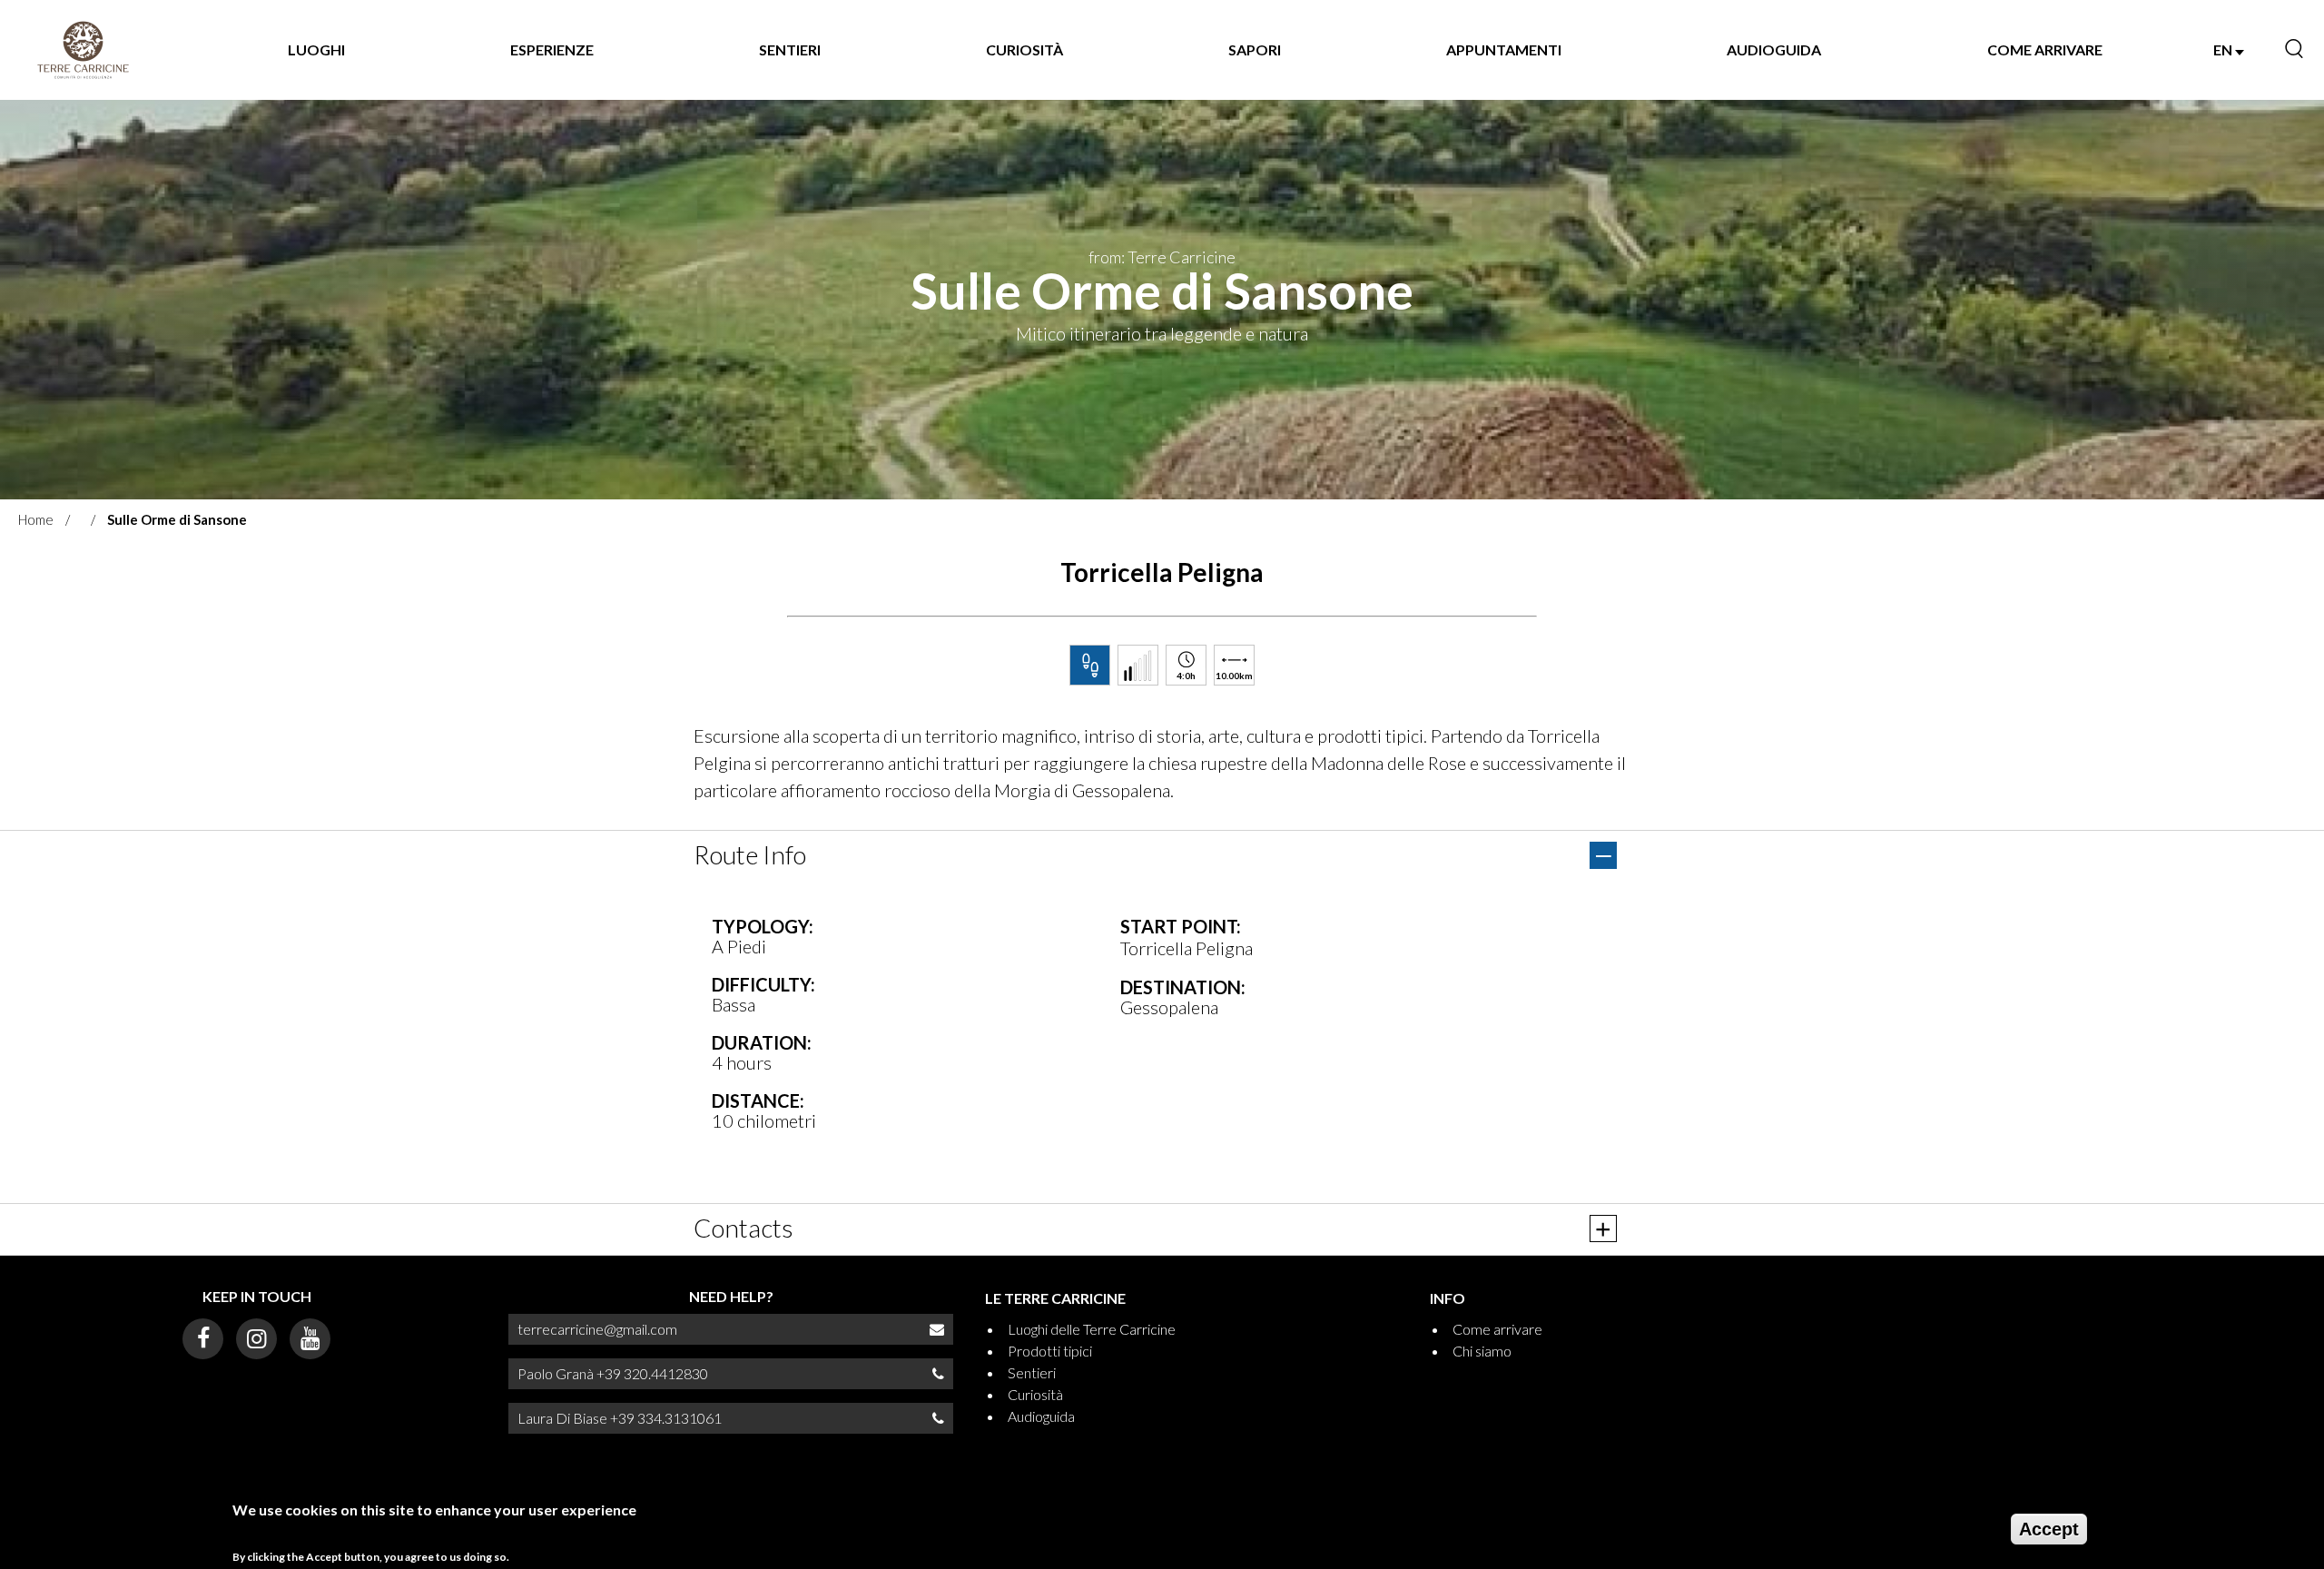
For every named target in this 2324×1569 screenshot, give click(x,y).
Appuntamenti (1504, 49)
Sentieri (790, 49)
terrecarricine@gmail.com (597, 1329)
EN (2224, 49)
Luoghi (316, 49)
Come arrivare (2045, 49)
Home (36, 519)
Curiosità (1024, 49)
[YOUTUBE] (310, 1339)
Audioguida (1774, 49)
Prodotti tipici (1050, 1351)
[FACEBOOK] (203, 1339)
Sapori (1255, 49)
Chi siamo (1482, 1351)
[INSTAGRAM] (256, 1339)
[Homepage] (83, 50)
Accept (2049, 1529)
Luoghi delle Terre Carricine (1092, 1329)
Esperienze (552, 49)
